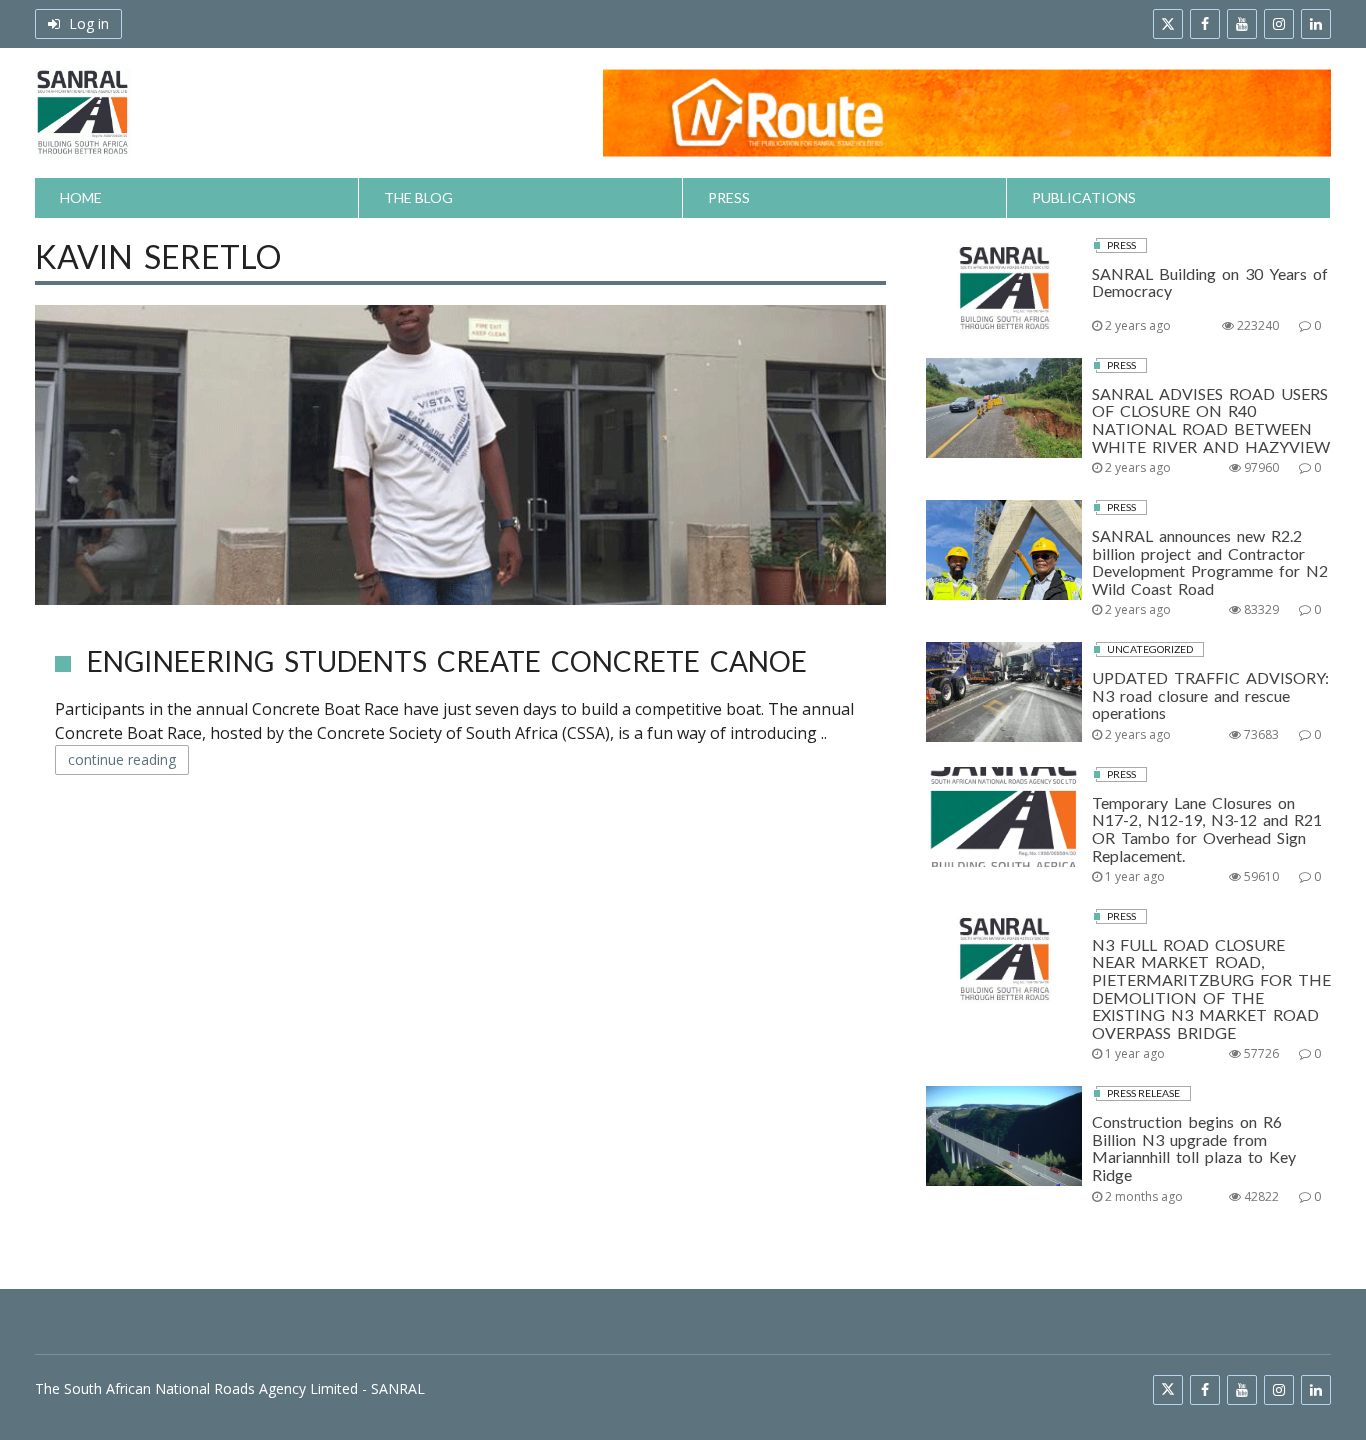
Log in (87, 23)
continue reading (122, 759)
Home (81, 197)
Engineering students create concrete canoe (447, 661)
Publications (1084, 197)
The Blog (418, 197)
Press (729, 197)
